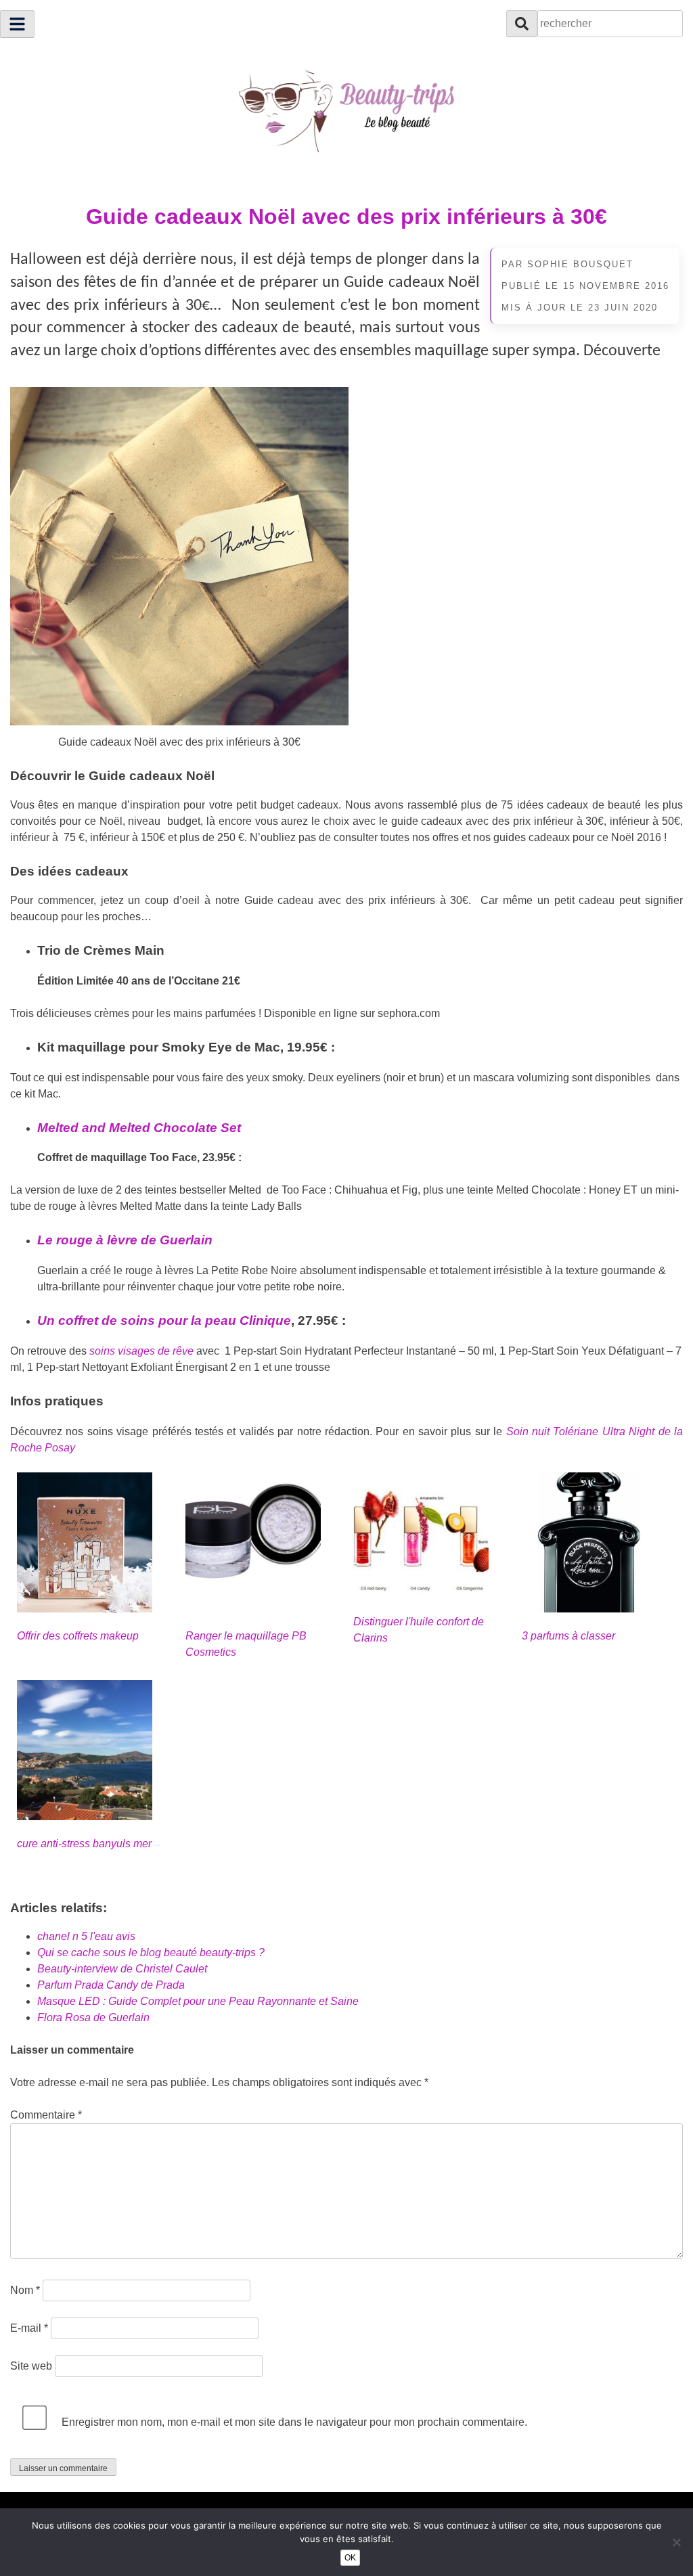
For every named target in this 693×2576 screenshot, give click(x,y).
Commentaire (46, 2115)
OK (350, 2558)
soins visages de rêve (141, 1351)
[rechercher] (522, 24)
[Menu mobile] (17, 24)
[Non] (676, 2542)
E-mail (29, 2328)
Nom (25, 2290)
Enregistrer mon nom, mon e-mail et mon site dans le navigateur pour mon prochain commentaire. (294, 2422)
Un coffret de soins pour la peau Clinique (164, 1320)
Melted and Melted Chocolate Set (139, 1128)
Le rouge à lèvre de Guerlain (125, 1240)
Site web (31, 2366)
